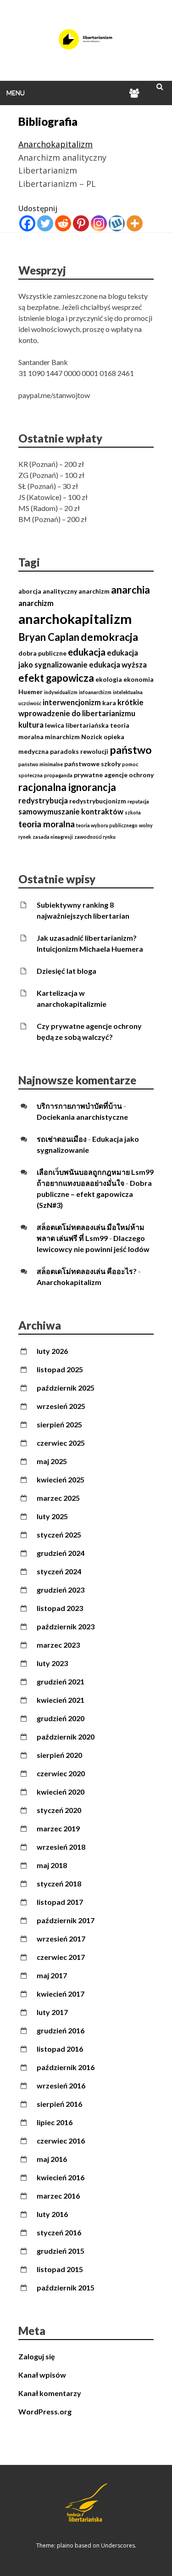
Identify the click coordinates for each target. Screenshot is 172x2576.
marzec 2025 (58, 1498)
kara (109, 703)
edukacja (87, 652)
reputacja (138, 801)
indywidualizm (61, 692)
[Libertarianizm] (86, 48)
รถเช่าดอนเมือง (62, 1139)
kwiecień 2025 (61, 1479)
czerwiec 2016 (61, 2141)
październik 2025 (66, 1388)
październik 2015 (66, 2287)
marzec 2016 (58, 2196)
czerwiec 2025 (61, 1443)
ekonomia (139, 679)
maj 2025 (52, 1461)
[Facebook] (27, 223)
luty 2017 (52, 2012)
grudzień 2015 (61, 2251)
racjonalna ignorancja (67, 787)
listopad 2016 (60, 2049)
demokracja (109, 637)
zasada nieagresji (53, 837)
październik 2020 (66, 1737)
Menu (16, 93)
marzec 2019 (58, 1828)
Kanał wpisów (42, 2375)
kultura (31, 725)
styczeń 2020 (59, 1810)
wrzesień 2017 (61, 1939)
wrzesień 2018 (61, 1847)
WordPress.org (45, 2411)
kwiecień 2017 (61, 1994)
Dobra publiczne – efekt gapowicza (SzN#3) (94, 1194)
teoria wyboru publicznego (107, 825)
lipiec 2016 (55, 2122)
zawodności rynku (95, 837)
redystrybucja (43, 801)
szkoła (133, 812)
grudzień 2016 (61, 2030)
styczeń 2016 (59, 2232)
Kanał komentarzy (50, 2393)
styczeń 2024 (59, 1571)
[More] (135, 223)
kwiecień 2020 (61, 1792)
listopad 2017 (60, 1902)
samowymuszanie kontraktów (71, 812)
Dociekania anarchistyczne (82, 1117)
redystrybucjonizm (98, 801)
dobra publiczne (42, 653)
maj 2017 (52, 1975)
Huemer (31, 692)
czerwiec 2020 (61, 1773)
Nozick (92, 737)
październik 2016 (66, 2067)
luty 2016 (52, 2214)
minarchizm (62, 737)
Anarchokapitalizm (55, 144)
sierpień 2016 (59, 2104)
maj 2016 (52, 2159)
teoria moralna (47, 824)
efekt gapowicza (56, 678)
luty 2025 (52, 1516)
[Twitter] (45, 223)
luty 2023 (52, 1663)
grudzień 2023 (61, 1590)
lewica (55, 725)
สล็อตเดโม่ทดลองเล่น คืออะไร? (87, 1271)
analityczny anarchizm (76, 591)
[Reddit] (63, 223)
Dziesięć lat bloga (67, 971)
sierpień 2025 (59, 1424)
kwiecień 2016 (61, 2177)
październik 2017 (66, 1920)
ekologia (109, 679)
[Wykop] (117, 223)
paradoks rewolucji (79, 751)
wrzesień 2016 (61, 2085)
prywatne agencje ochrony (114, 775)
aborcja (30, 591)
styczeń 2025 (59, 1535)
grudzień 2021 (61, 1681)
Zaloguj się (37, 2356)
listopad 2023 (60, 1608)
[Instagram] (99, 223)
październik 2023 (66, 1626)
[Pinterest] (81, 223)
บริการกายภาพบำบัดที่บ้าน (79, 1106)
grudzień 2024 (61, 1553)
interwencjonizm (72, 702)
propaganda (58, 775)
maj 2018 (52, 1865)
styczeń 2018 (59, 1883)
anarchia (130, 590)
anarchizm (36, 603)
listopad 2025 (60, 1369)
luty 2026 (52, 1351)
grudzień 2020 (61, 1718)
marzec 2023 (58, 1645)
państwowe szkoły (92, 764)
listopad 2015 (60, 2269)
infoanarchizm (95, 692)
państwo (131, 750)
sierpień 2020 (59, 1755)
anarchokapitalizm (75, 619)
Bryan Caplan (49, 637)
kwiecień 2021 (61, 1700)
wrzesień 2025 (61, 1406)
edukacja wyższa (118, 665)
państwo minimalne (41, 764)
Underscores (118, 2545)
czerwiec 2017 (61, 1957)
